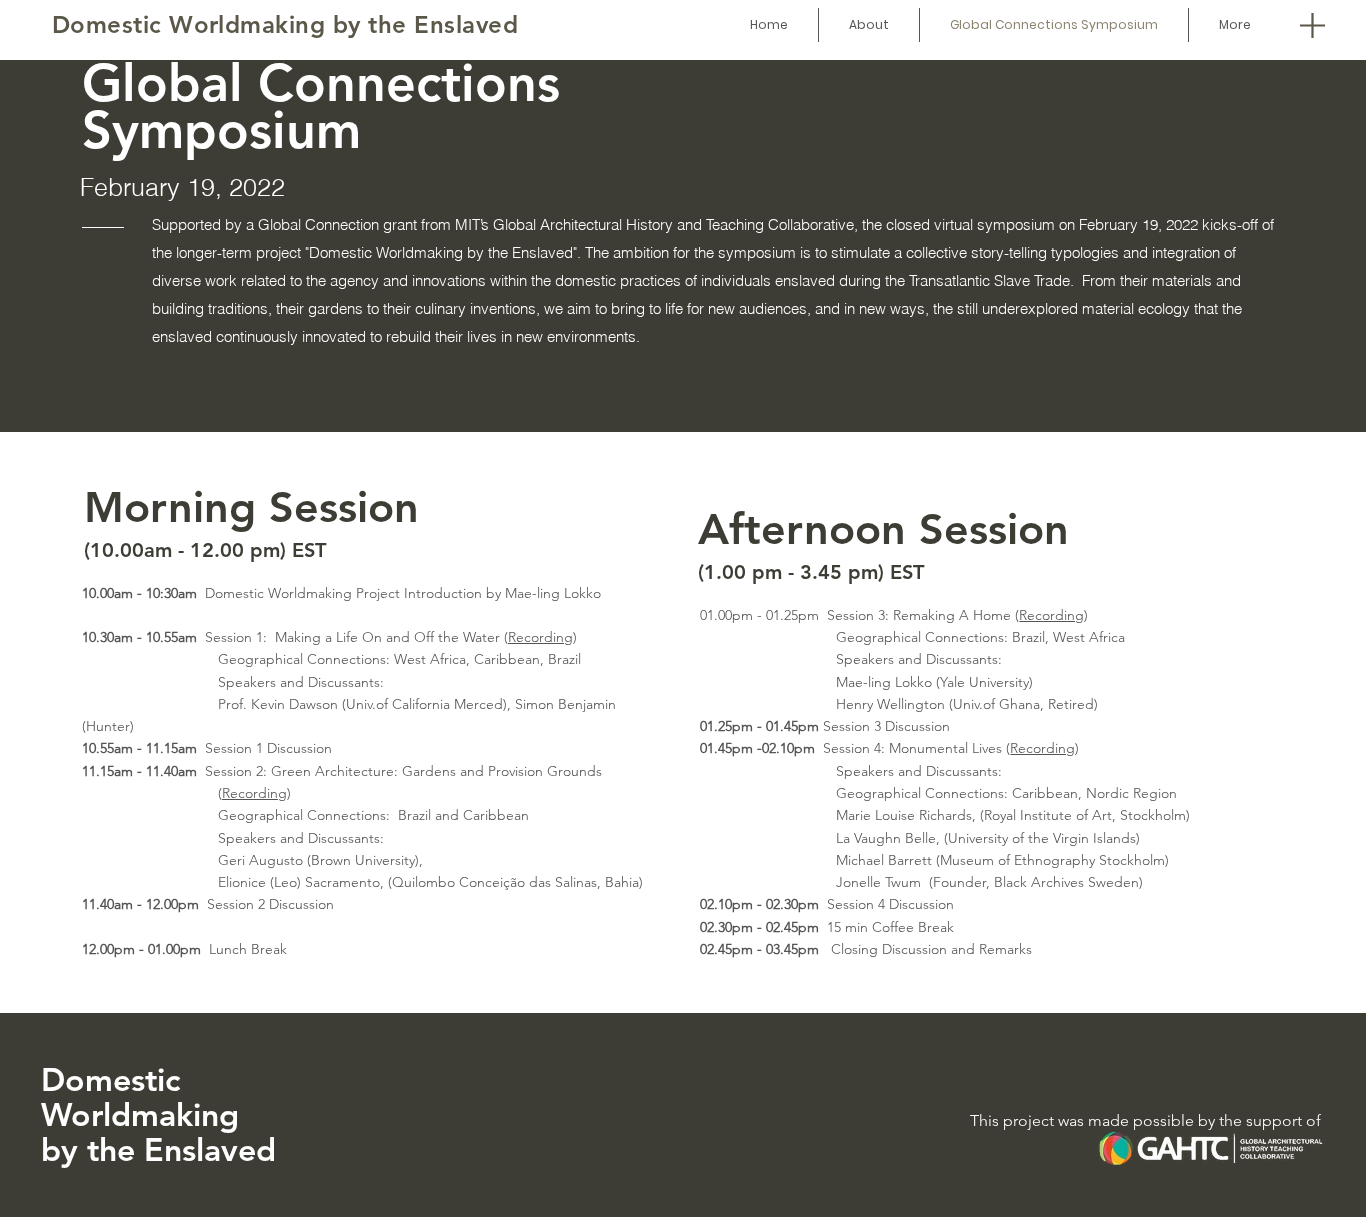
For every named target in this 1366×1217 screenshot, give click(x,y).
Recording (540, 637)
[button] (1312, 24)
